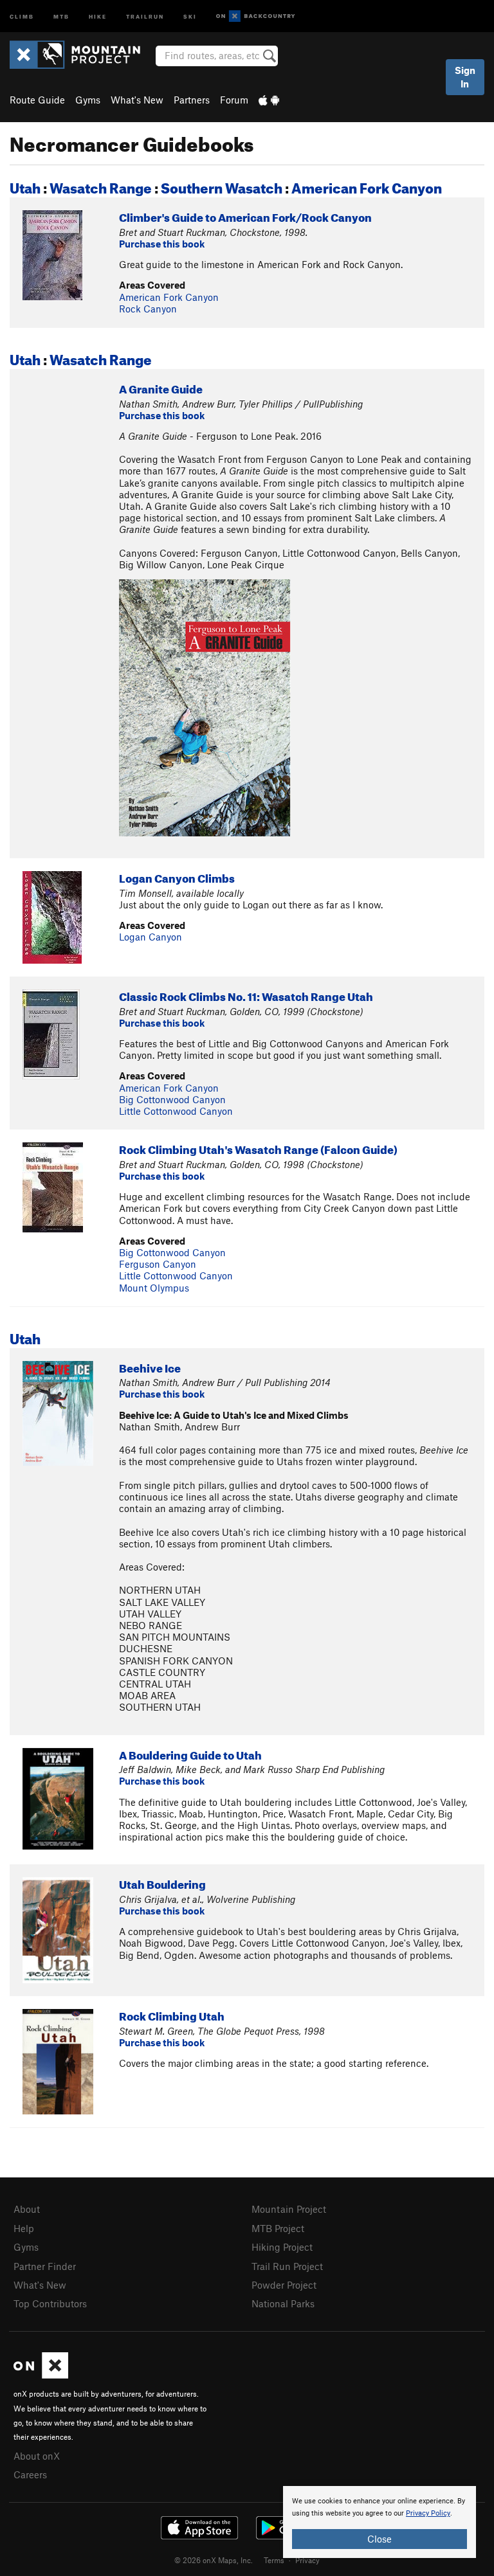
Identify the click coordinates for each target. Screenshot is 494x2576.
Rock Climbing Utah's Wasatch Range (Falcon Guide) (258, 1148)
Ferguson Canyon (158, 1264)
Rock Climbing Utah (172, 2014)
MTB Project (278, 2228)
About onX (37, 2456)
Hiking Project (282, 2247)
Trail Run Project (287, 2266)
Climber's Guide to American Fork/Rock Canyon (245, 216)
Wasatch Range (101, 185)
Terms (274, 2560)
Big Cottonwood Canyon (172, 1099)
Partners (192, 100)
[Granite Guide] (205, 707)
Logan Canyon (151, 937)
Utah (25, 185)
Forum (234, 100)
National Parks (283, 2303)
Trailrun (145, 16)
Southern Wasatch (222, 185)
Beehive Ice (150, 1366)
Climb (22, 16)
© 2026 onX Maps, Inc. (214, 2560)
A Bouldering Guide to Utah (190, 1753)
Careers (30, 2474)
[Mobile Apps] (269, 100)
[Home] (81, 55)
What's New (137, 100)
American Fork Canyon (367, 185)
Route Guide (37, 100)
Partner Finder (45, 2266)
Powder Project (284, 2285)
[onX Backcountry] (256, 16)
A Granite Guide (161, 387)
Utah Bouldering (162, 1883)
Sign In (465, 77)
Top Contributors (50, 2303)
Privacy (307, 2560)
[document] (380, 2522)
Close (380, 2539)
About (27, 2209)
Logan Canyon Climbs (177, 877)
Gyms (88, 100)
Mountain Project (289, 2209)
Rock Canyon (148, 309)
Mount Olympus (154, 1288)
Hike (98, 16)
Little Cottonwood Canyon (176, 1111)
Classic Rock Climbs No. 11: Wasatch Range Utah (246, 995)
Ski (190, 16)
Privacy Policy (428, 2513)
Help (24, 2228)
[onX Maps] (41, 2375)
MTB (61, 16)
